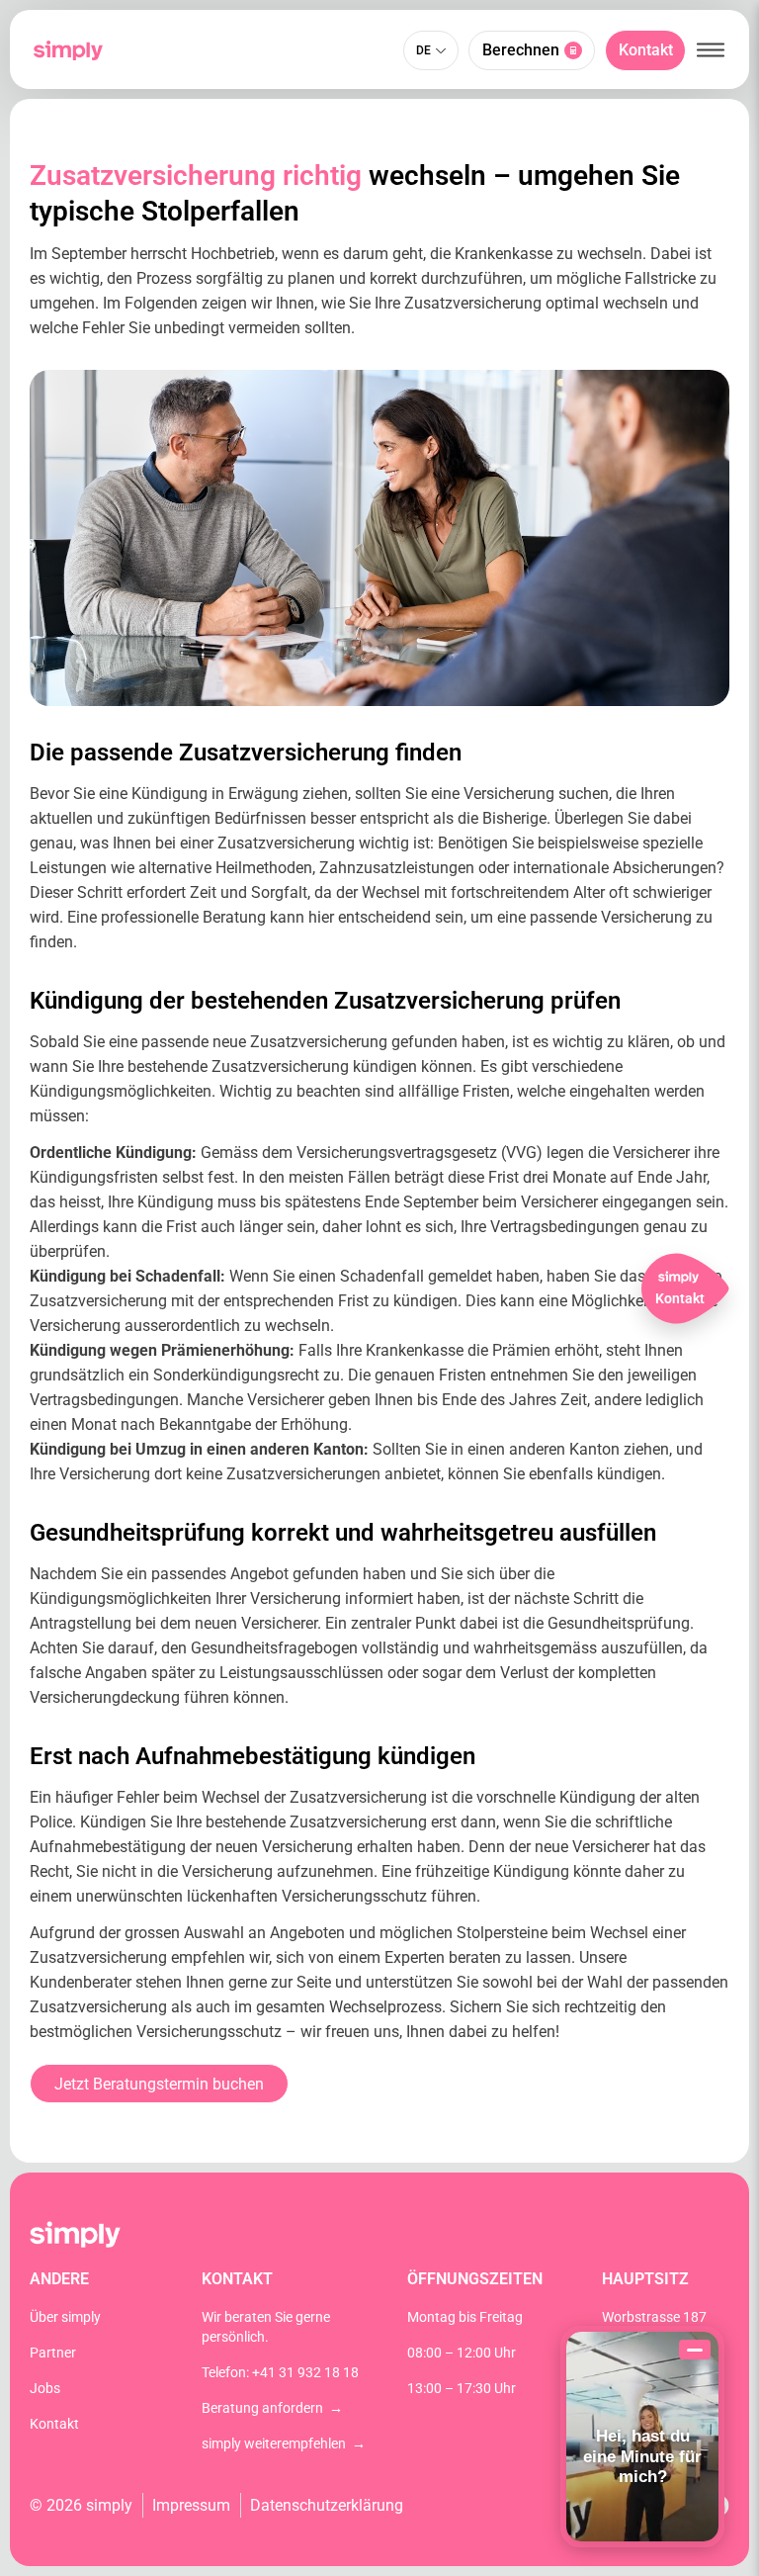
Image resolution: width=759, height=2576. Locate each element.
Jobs (45, 2388)
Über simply (65, 2317)
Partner (53, 2353)
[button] (711, 50)
